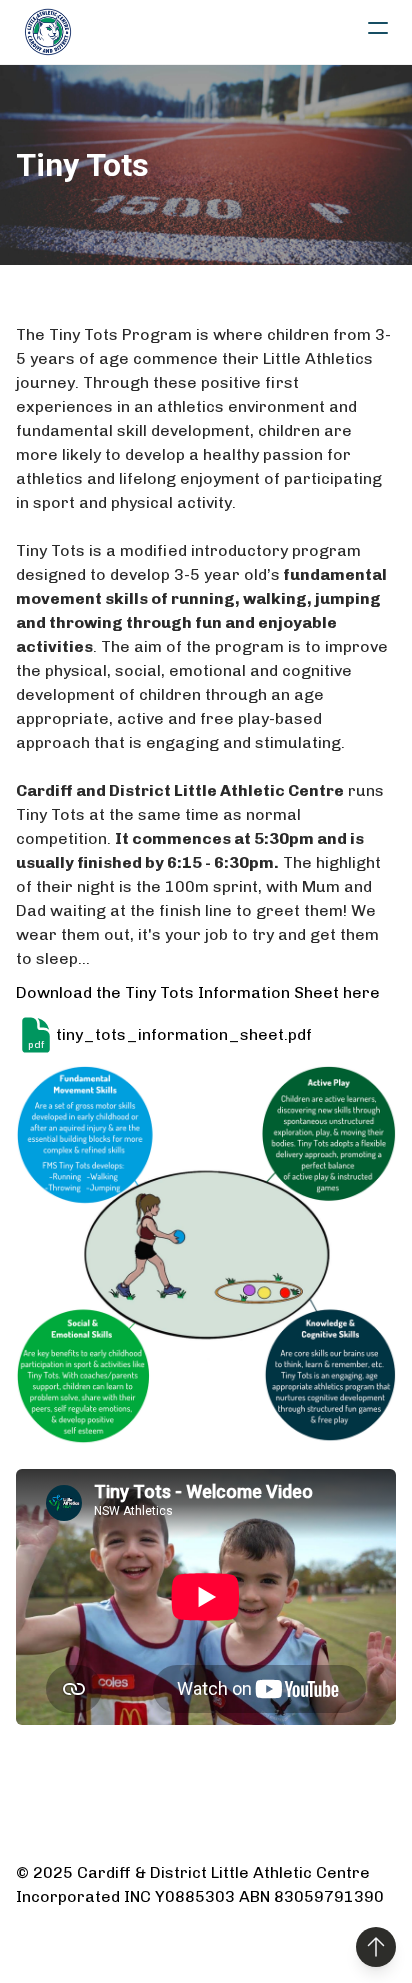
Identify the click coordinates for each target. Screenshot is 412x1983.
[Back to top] (376, 1947)
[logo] (48, 32)
